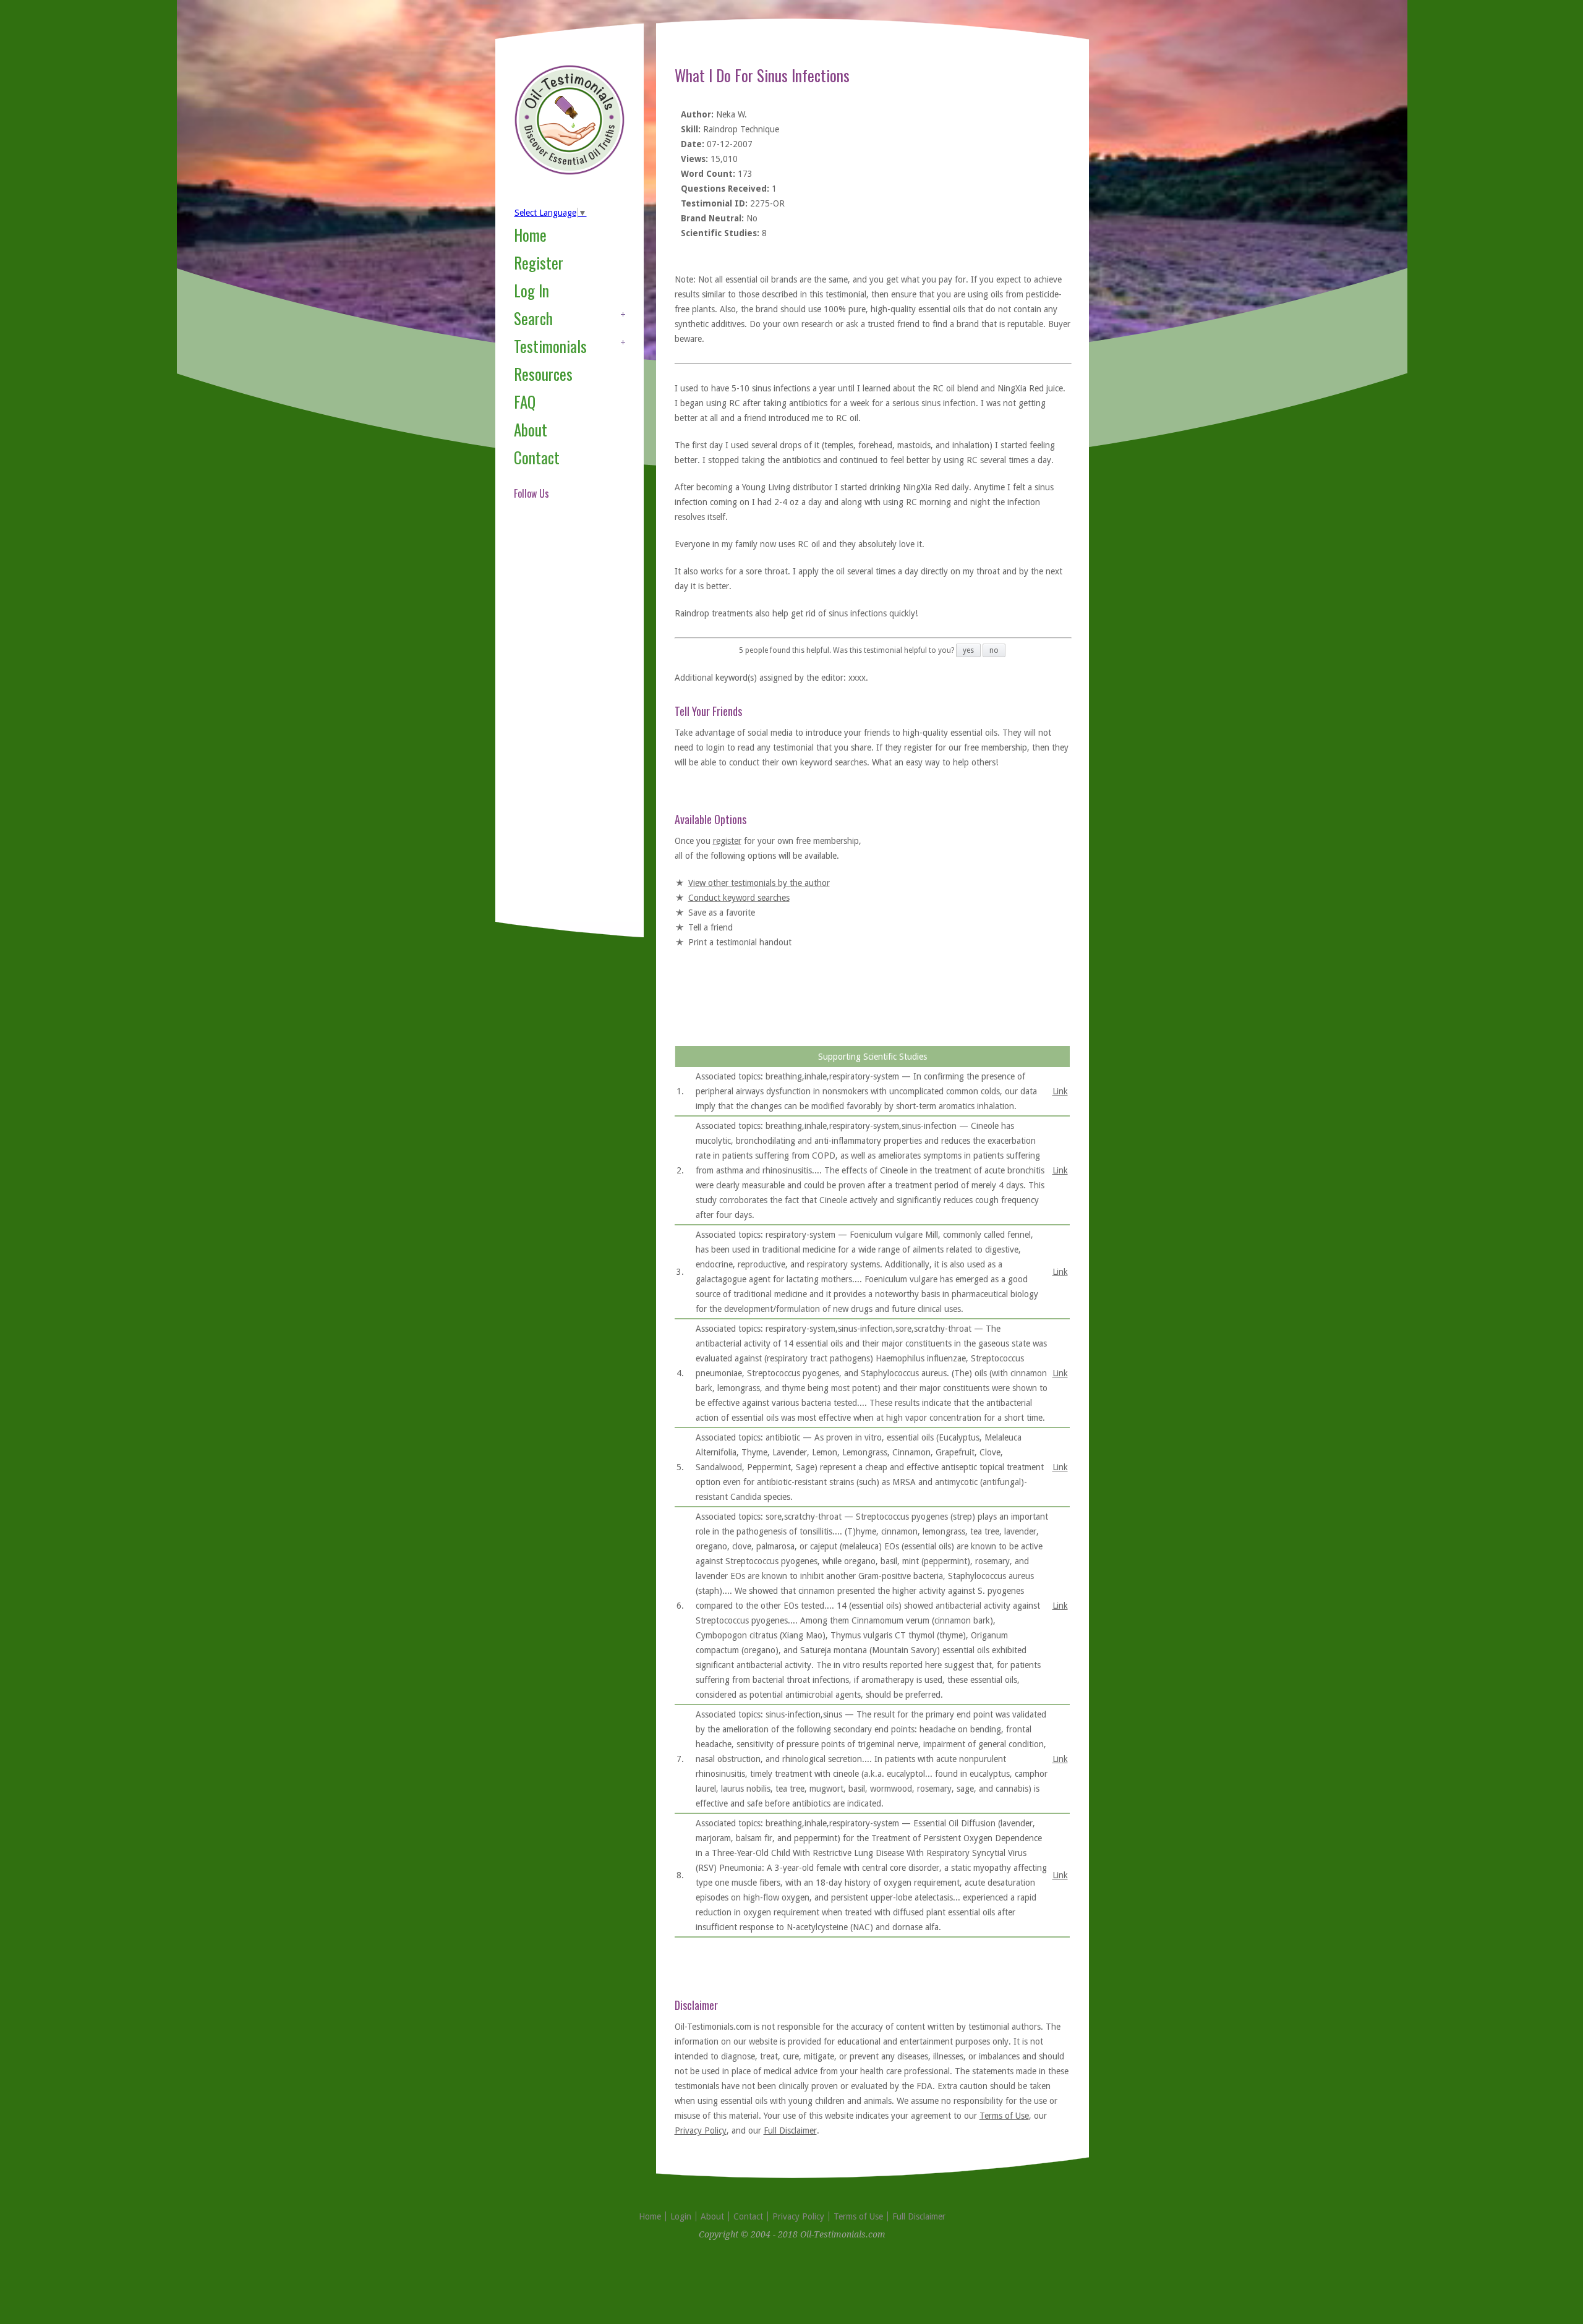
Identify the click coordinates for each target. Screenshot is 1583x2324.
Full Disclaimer (790, 2130)
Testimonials (550, 346)
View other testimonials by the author (759, 883)
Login (681, 2216)
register (727, 841)
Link (1060, 1091)
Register (539, 262)
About (531, 429)
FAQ (525, 402)
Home (530, 235)
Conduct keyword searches (739, 898)
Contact (537, 457)
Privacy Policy (701, 2130)
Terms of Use (1004, 2116)
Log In (531, 290)
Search (533, 318)
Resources (543, 374)
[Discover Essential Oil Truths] (570, 172)
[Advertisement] (563, 726)
